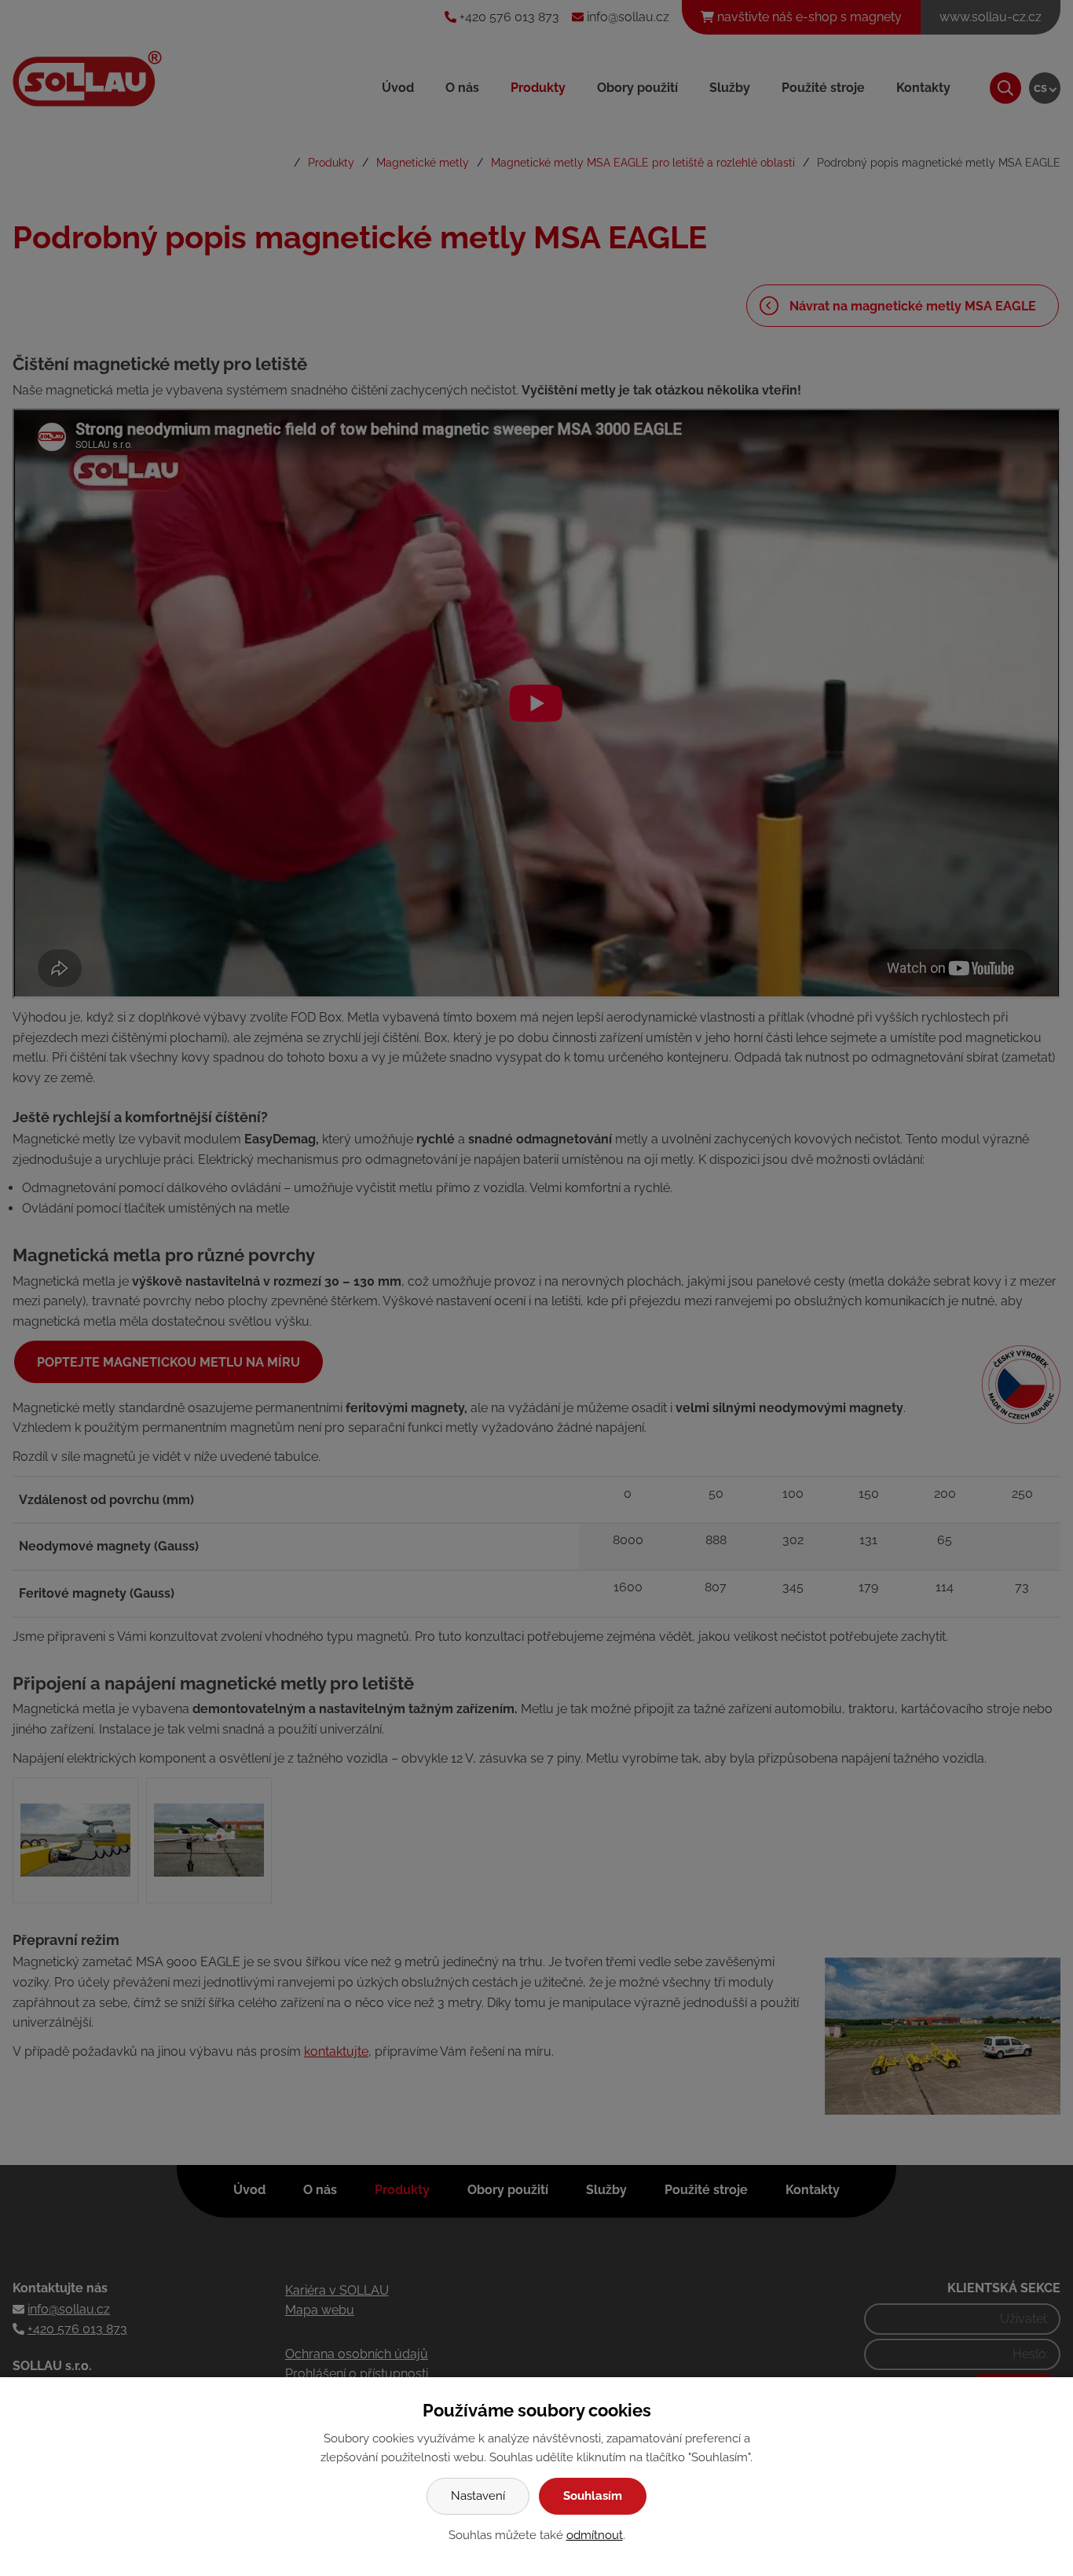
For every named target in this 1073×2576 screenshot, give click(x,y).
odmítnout (595, 2535)
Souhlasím (593, 2496)
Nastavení (478, 2496)
